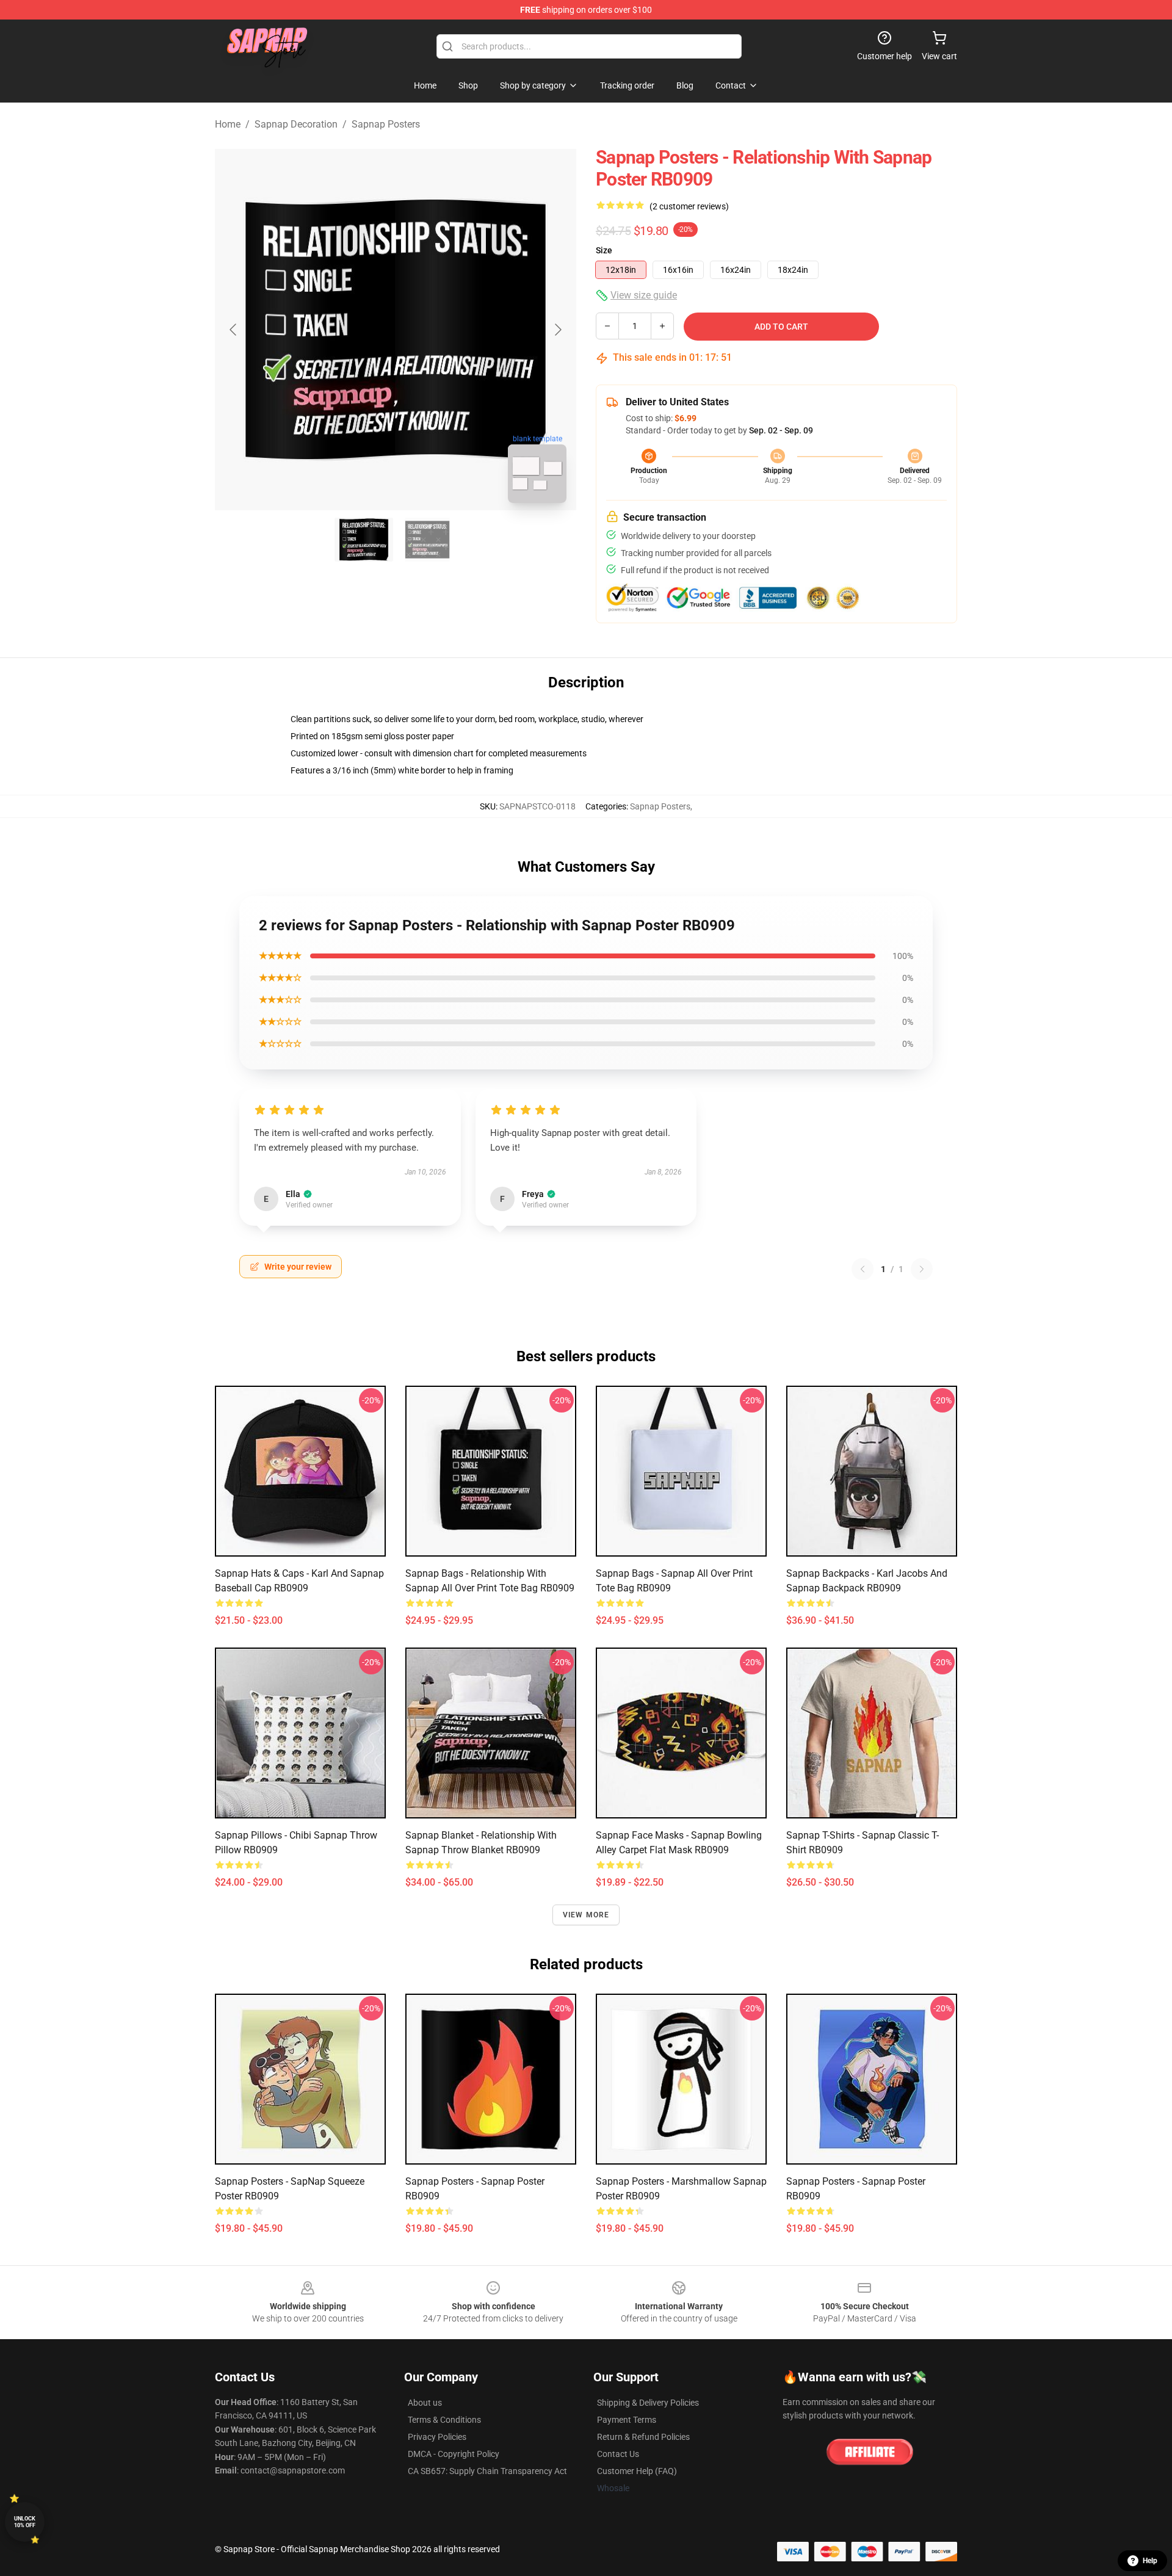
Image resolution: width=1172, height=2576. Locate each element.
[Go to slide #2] (427, 540)
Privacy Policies (437, 2437)
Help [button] (1150, 2561)
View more (586, 1915)
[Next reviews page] (922, 1269)
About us (425, 2403)
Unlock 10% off (25, 2522)
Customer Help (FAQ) (637, 2471)
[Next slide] (557, 330)
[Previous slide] (234, 330)
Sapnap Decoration (296, 124)
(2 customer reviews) (689, 206)
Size (604, 250)
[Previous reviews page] (863, 1269)
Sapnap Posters (386, 124)
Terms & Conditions (444, 2420)
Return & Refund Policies (643, 2437)
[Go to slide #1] (364, 540)
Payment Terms (627, 2420)
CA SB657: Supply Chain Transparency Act (487, 2471)
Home (228, 124)
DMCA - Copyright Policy (454, 2454)
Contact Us (618, 2454)
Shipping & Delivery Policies (648, 2403)
